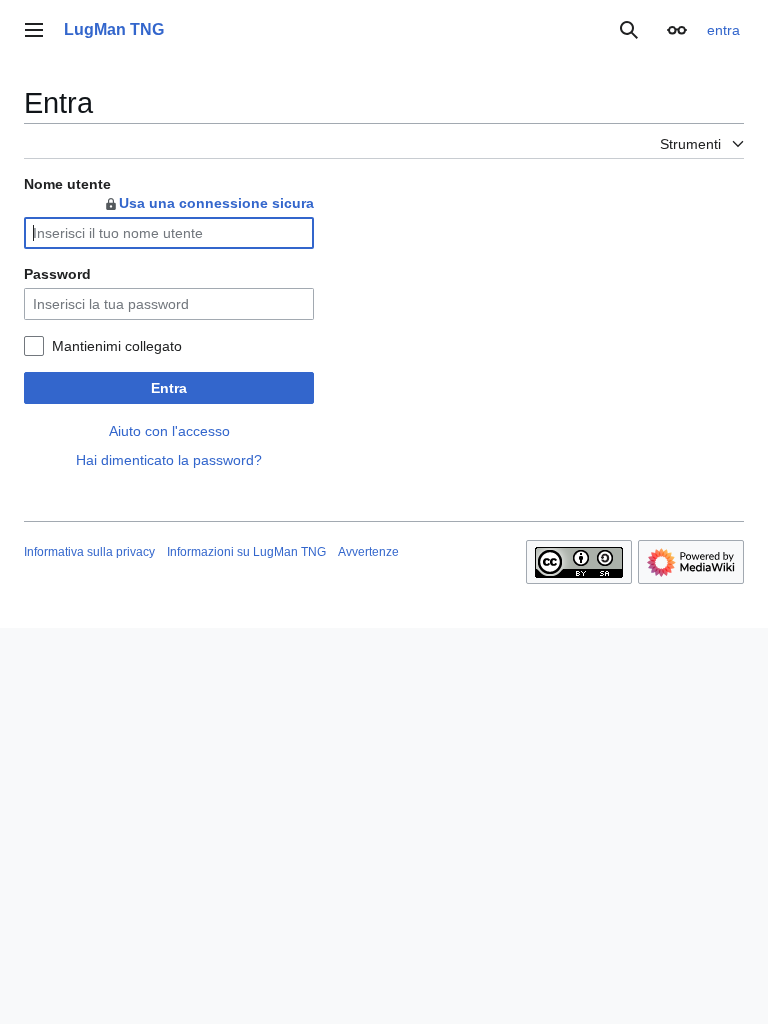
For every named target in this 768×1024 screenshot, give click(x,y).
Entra (169, 388)
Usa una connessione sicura (216, 203)
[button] (34, 30)
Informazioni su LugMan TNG (246, 552)
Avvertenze (368, 552)
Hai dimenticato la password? (169, 460)
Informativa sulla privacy (89, 552)
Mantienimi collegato (117, 346)
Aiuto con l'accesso (169, 431)
